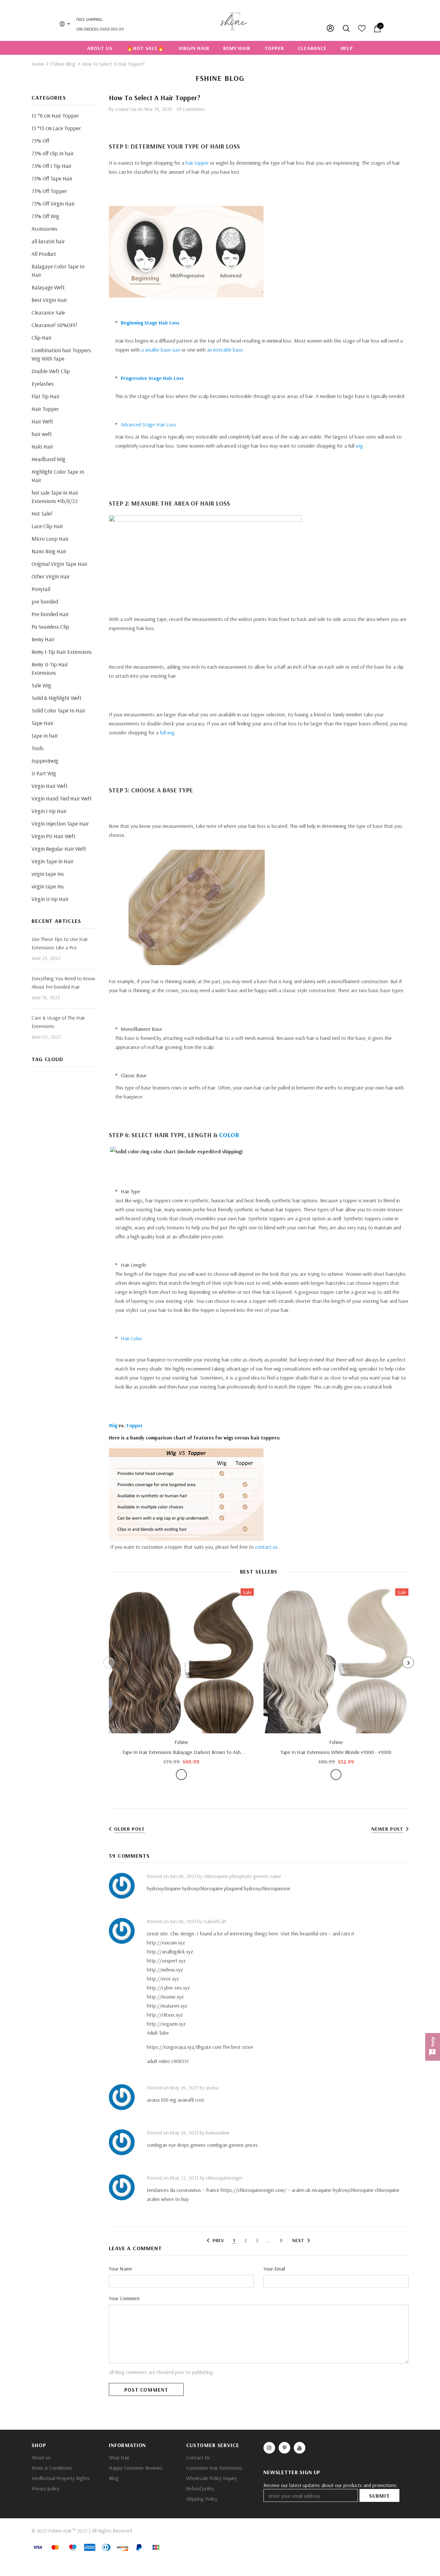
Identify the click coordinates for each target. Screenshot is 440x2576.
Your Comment (124, 2298)
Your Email (274, 2269)
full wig (167, 732)
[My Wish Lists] (362, 30)
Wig (113, 1425)
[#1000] (336, 1775)
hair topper (197, 163)
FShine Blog (63, 64)
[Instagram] (269, 2448)
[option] (181, 1684)
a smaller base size (161, 350)
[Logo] (234, 20)
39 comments (191, 109)
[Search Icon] (347, 28)
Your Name (120, 2269)
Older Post (129, 1829)
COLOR (229, 1135)
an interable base (225, 350)
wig (359, 446)
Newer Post (387, 1829)
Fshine (181, 1742)
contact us (266, 1547)
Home (38, 64)
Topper (134, 1425)
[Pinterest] (284, 2448)
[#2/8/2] (181, 1775)
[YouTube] (300, 2448)
